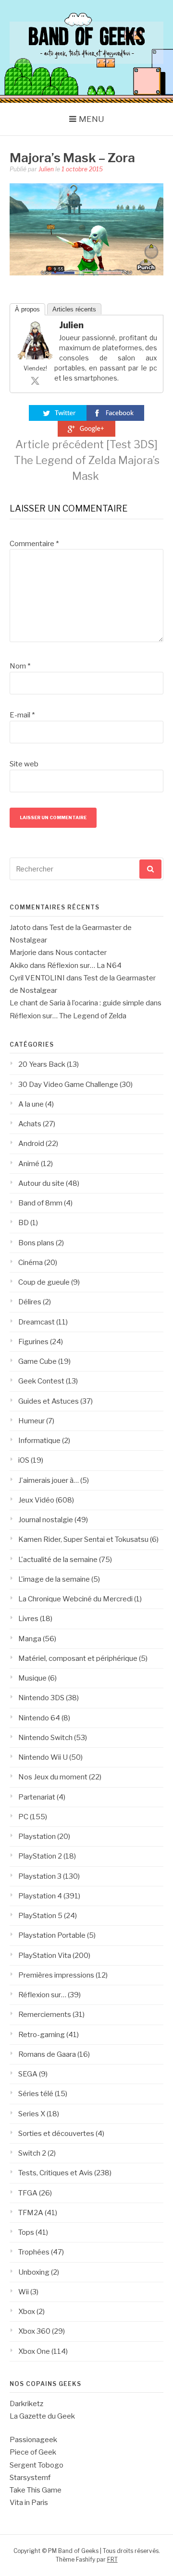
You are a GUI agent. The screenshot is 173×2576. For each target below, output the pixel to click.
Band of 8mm (40, 1203)
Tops (26, 2232)
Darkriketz (26, 2404)
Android (31, 1144)
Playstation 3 (40, 1876)
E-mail (22, 715)
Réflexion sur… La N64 (84, 966)
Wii (24, 2292)
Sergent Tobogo (37, 2465)
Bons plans (36, 1243)
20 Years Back (42, 1064)
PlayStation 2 (40, 1856)
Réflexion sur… (42, 1995)
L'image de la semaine (54, 1579)
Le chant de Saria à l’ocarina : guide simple (77, 1003)
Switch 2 (32, 2153)
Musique (32, 1678)
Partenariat (37, 1797)
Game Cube (37, 1361)
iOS (24, 1460)
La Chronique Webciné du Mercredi (75, 1599)
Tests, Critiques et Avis (56, 2173)
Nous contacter (81, 953)
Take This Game (36, 2490)
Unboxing (34, 2272)
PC (23, 1817)
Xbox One (34, 2351)
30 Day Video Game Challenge (68, 1085)
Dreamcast (37, 1322)
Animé (29, 1164)
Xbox (27, 2312)
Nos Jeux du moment (53, 1777)
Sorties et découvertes (56, 2134)
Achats (30, 1124)
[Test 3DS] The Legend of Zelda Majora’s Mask (87, 460)
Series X (32, 2114)
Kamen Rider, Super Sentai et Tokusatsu (83, 1539)
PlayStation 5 (40, 1916)
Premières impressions (56, 1975)
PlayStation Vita (45, 1956)
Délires (30, 1302)
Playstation (37, 1837)
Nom (20, 666)
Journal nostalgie (46, 1520)
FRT (112, 2559)
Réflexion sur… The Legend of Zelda (68, 1016)
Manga (30, 1639)
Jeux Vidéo (36, 1500)
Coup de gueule (44, 1282)
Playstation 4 (40, 1896)
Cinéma (31, 1263)
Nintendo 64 (39, 1718)
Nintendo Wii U (43, 1757)
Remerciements (45, 2015)
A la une (31, 1104)
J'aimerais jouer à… (49, 1480)
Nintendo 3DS (41, 1698)
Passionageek (33, 2440)
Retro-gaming (42, 2035)
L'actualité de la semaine (58, 1560)
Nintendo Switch (45, 1738)
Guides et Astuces (49, 1401)
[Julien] (35, 357)
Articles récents (74, 309)
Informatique (39, 1441)
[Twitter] (35, 381)
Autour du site (41, 1183)
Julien (46, 169)
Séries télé (36, 2094)
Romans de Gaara (47, 2054)
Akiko (19, 966)
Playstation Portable (52, 1935)
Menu (92, 119)
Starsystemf (30, 2478)
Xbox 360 (34, 2331)
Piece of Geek (33, 2452)
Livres (28, 1619)
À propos (27, 309)
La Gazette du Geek (42, 2416)
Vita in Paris (29, 2503)
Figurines (33, 1342)
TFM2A (31, 2213)
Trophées (34, 2252)
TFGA (28, 2193)
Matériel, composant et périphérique (78, 1658)
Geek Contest (41, 1381)
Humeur (31, 1421)
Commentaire (34, 544)
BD (24, 1223)
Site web (24, 764)
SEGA (28, 2074)
